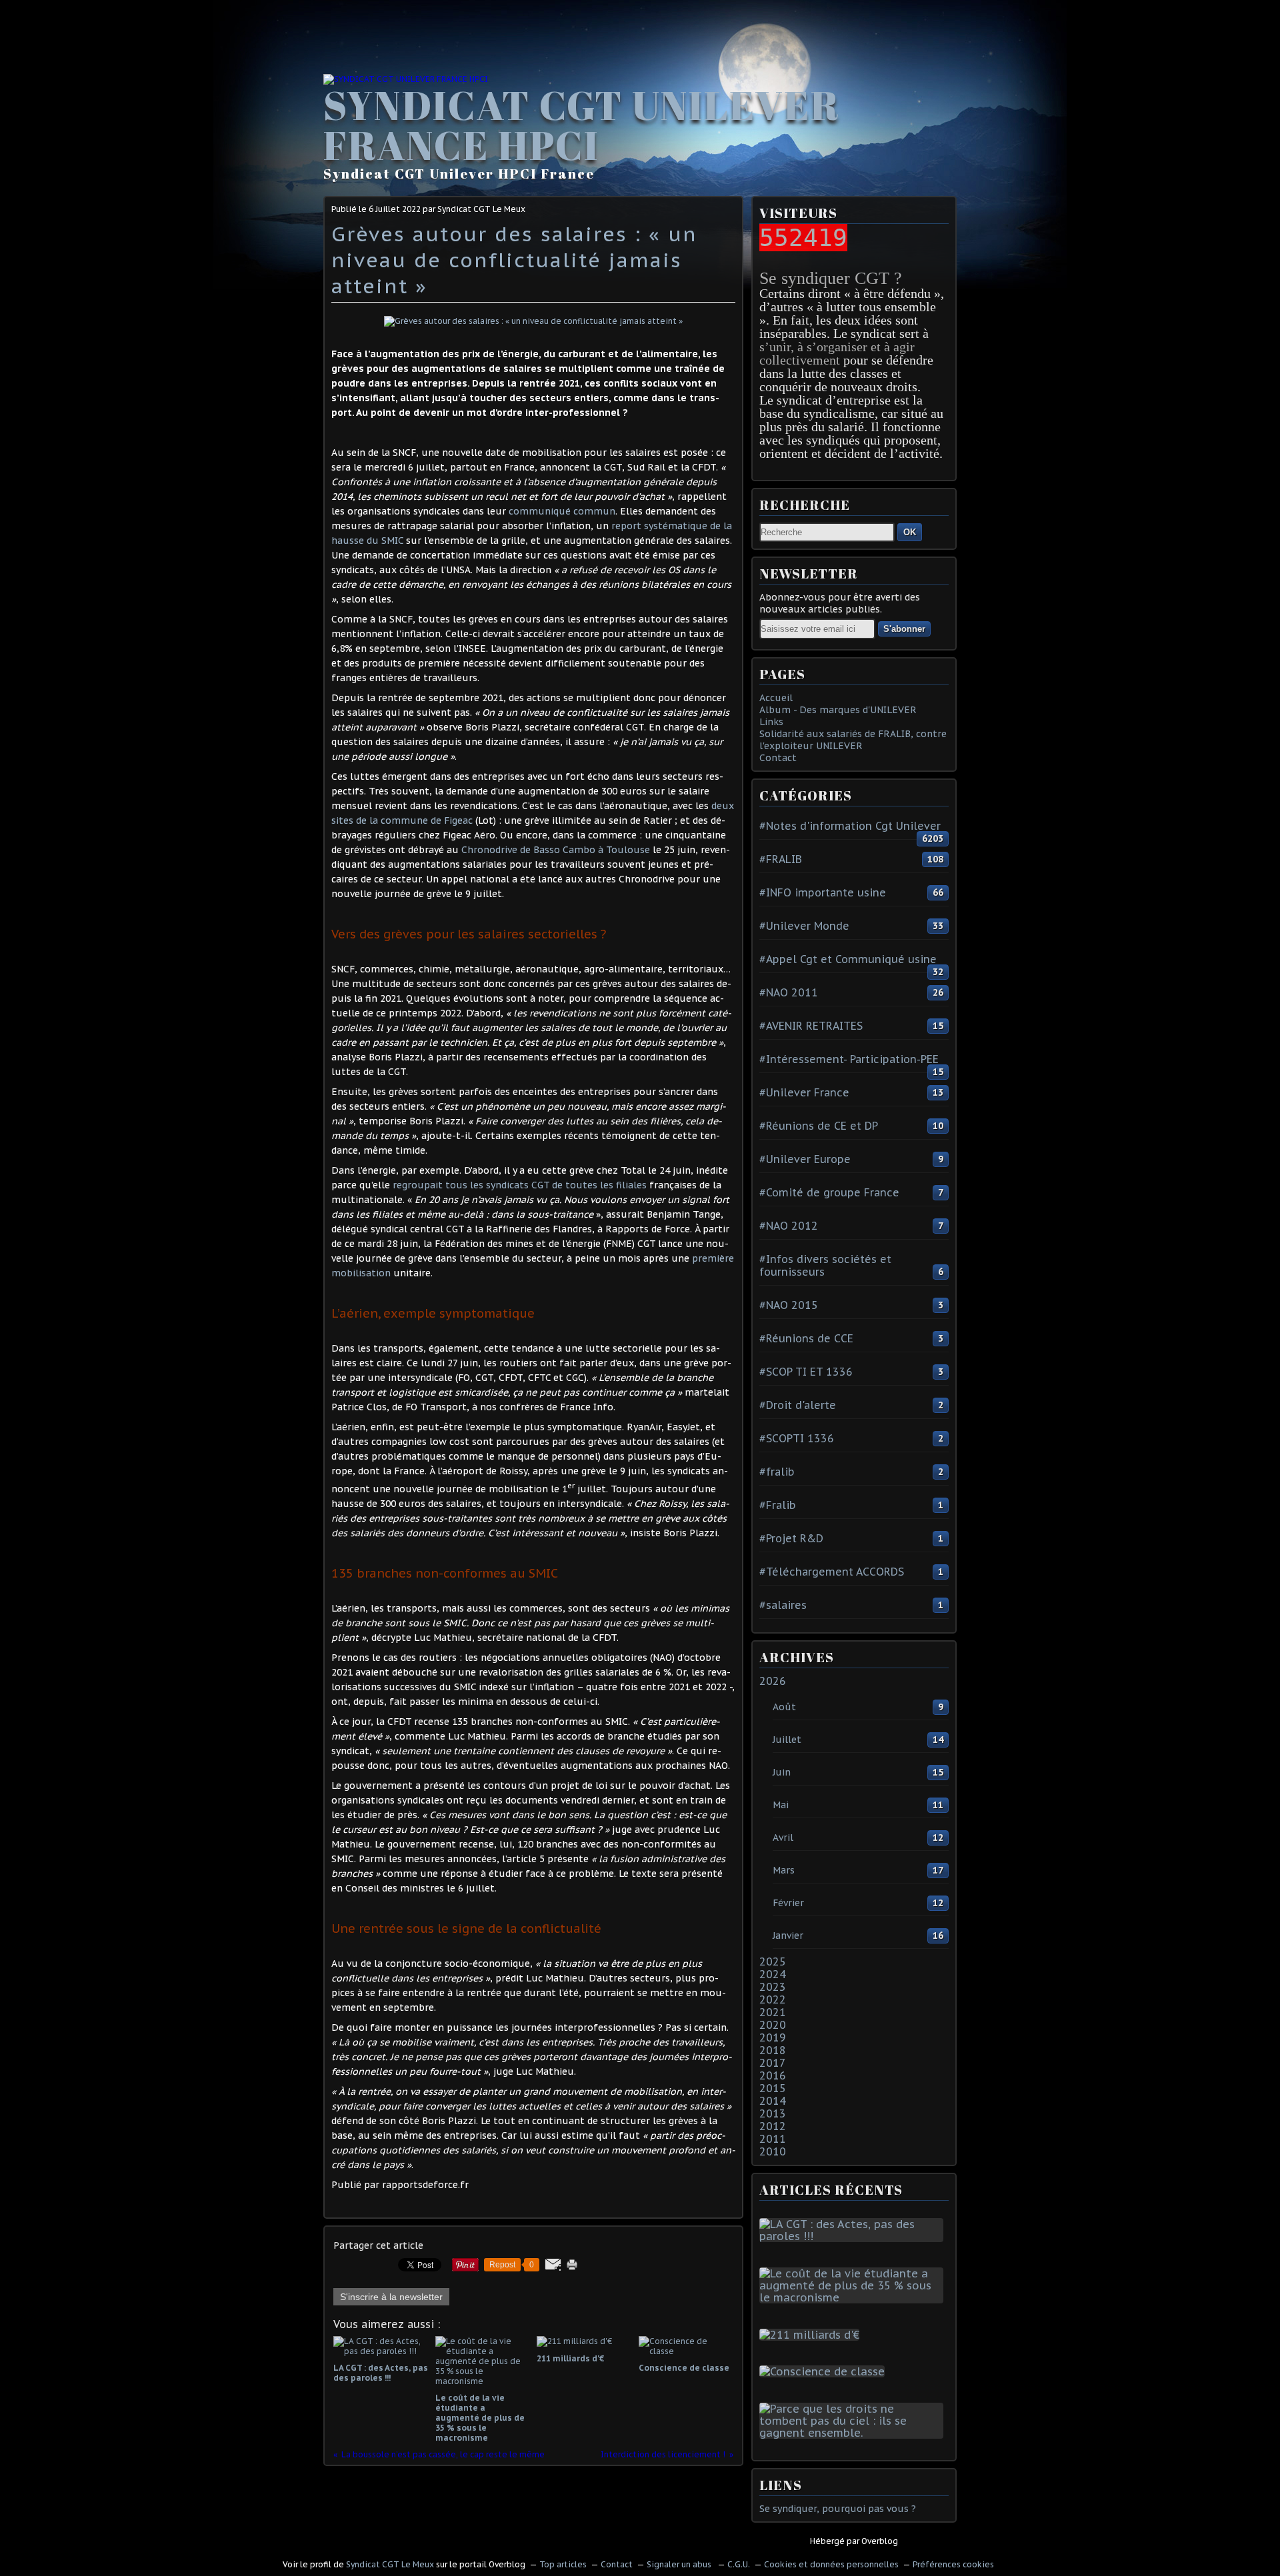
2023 (773, 1987)
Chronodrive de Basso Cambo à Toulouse (556, 850)
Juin (782, 1772)
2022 (773, 1999)
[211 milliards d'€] (812, 2335)
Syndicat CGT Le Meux (390, 2564)
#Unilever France (804, 1092)
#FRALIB (781, 859)
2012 (773, 2126)
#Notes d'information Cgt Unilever (850, 826)
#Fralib (778, 1505)
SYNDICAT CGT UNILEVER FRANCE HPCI (582, 125)
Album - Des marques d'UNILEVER (838, 710)
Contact (778, 758)
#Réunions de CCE (806, 1338)
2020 (773, 2025)
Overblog (880, 2541)
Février (788, 1903)
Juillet (787, 1740)
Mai (781, 1805)
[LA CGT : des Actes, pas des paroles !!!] (854, 2236)
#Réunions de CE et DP (819, 1126)
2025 (773, 1961)
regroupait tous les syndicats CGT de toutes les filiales (520, 1185)
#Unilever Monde (804, 926)
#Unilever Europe (805, 1159)
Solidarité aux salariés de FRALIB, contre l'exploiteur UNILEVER (853, 740)
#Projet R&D (791, 1538)
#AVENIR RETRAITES (811, 1026)
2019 (773, 2037)
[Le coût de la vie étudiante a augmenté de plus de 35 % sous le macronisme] (854, 2297)
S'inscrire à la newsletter (391, 2297)
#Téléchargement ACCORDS (832, 1572)
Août (784, 1707)
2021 (773, 2012)
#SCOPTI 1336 (797, 1438)
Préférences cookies (953, 2564)
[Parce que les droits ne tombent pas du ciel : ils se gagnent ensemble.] (854, 2433)
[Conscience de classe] (825, 2371)
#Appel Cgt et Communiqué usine (848, 959)
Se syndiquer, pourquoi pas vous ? (838, 2509)
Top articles (563, 2564)
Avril (783, 1838)
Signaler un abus (680, 2564)
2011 (773, 2139)
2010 (773, 2151)
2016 (773, 2075)
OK (910, 532)
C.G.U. (739, 2564)
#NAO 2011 (789, 992)
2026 (773, 1681)
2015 (773, 2088)
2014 (773, 2101)
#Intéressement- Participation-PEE (849, 1059)
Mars (784, 1870)
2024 (773, 1974)
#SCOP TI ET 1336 (806, 1372)
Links (771, 722)
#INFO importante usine (823, 892)
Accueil (776, 698)
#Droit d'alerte (798, 1405)
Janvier (788, 1935)
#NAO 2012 (789, 1226)
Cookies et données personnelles (831, 2564)
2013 (773, 2113)
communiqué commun (562, 511)
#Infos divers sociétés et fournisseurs (825, 1265)
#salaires (783, 1605)
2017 (773, 2063)
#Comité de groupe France (829, 1192)
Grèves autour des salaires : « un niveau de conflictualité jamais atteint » (514, 260)
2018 (773, 2050)
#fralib (777, 1472)
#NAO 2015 (789, 1305)
